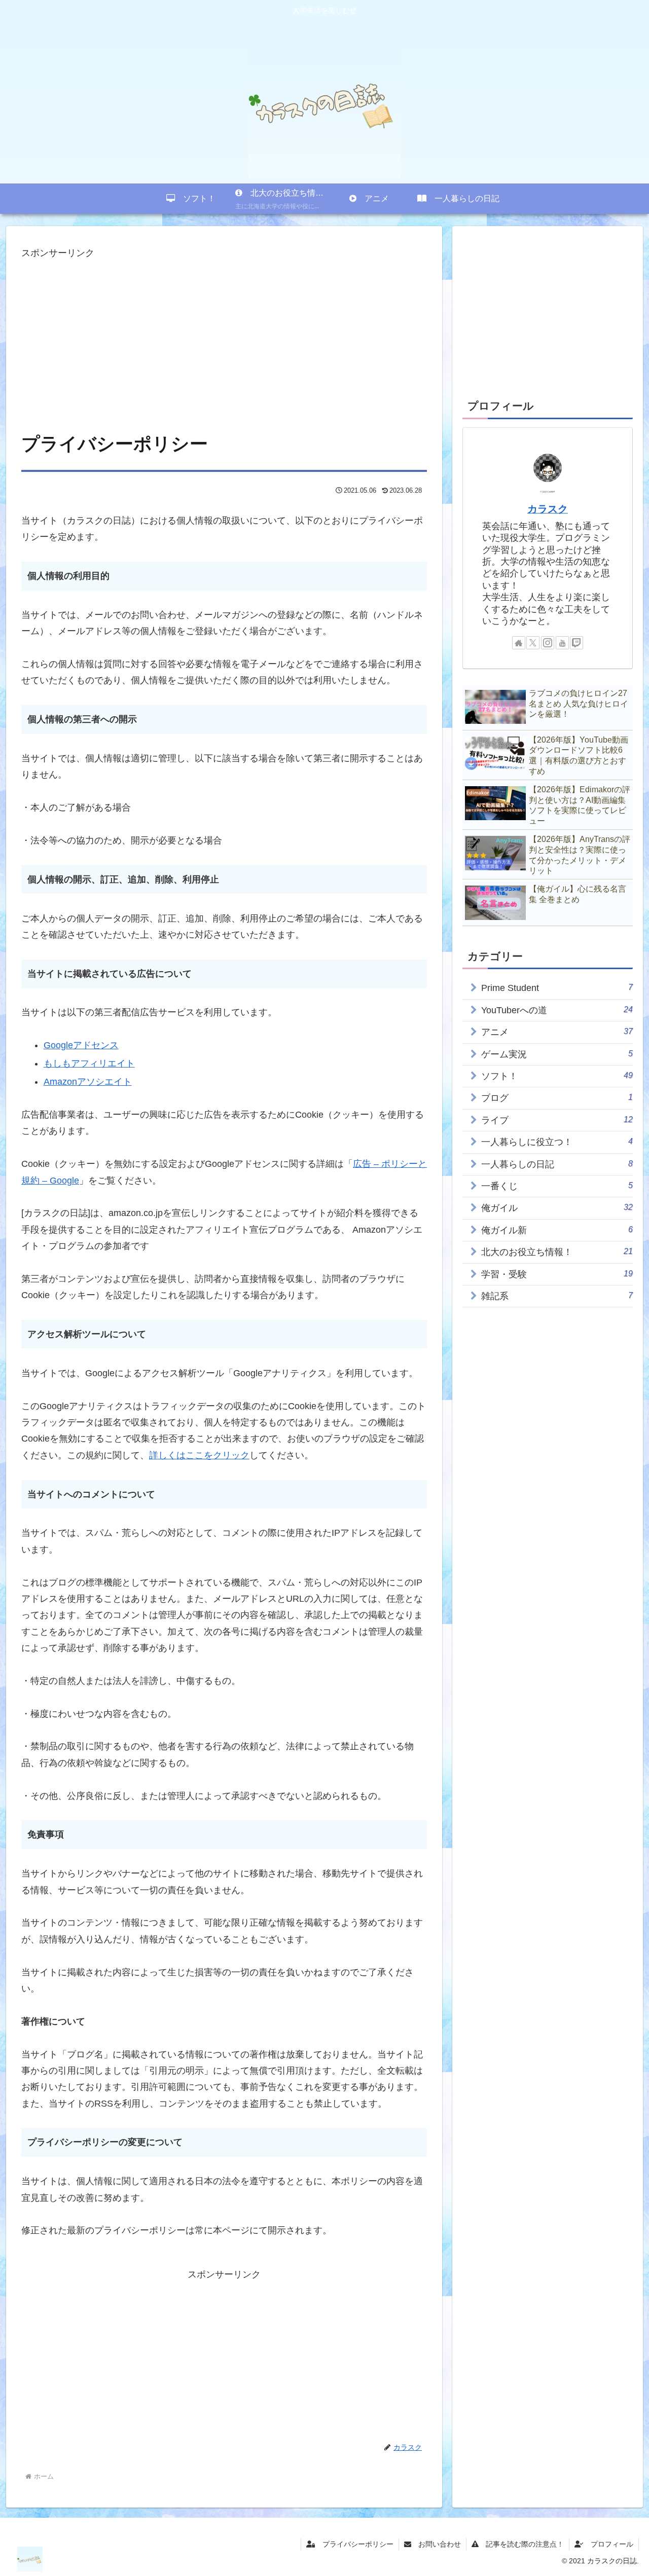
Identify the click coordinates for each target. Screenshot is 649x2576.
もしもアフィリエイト (89, 1063)
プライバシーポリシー (354, 2544)
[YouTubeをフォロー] (562, 643)
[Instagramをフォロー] (548, 643)
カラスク (548, 509)
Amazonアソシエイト (88, 1082)
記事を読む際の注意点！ (521, 2544)
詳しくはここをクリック (199, 1455)
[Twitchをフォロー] (576, 643)
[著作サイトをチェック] (519, 643)
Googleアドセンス (81, 1045)
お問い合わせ (436, 2544)
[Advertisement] (224, 332)
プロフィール (608, 2544)
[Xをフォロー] (533, 643)
